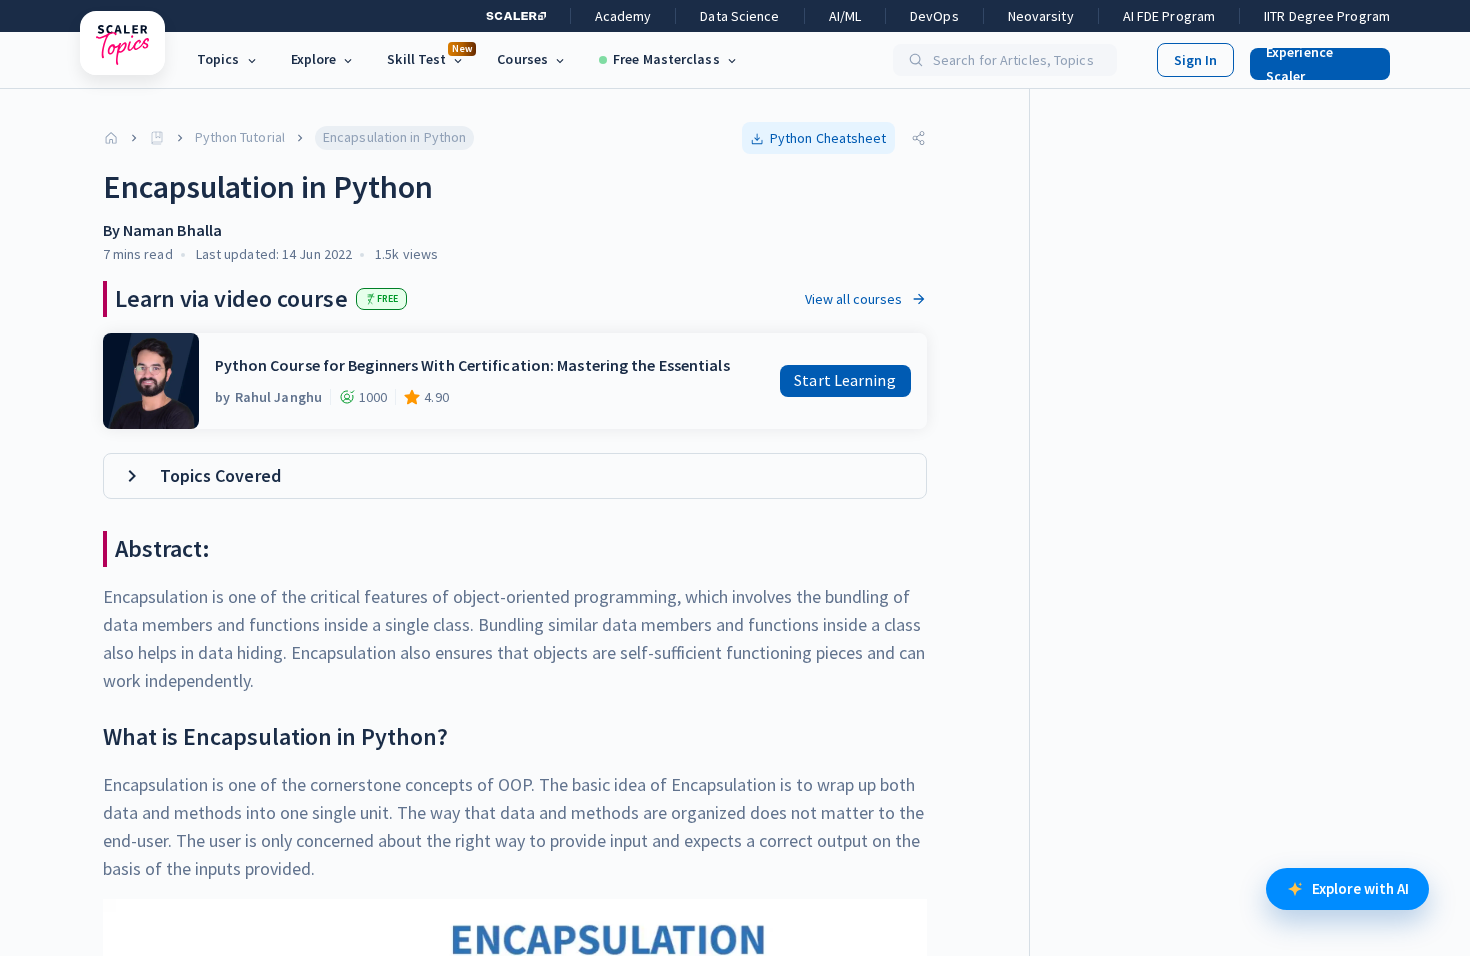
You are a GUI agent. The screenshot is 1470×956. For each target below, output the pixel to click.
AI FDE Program (1169, 16)
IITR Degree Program (1327, 16)
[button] (1312, 60)
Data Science (739, 16)
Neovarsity (1041, 16)
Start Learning (844, 380)
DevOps (934, 16)
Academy (623, 16)
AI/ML (845, 16)
